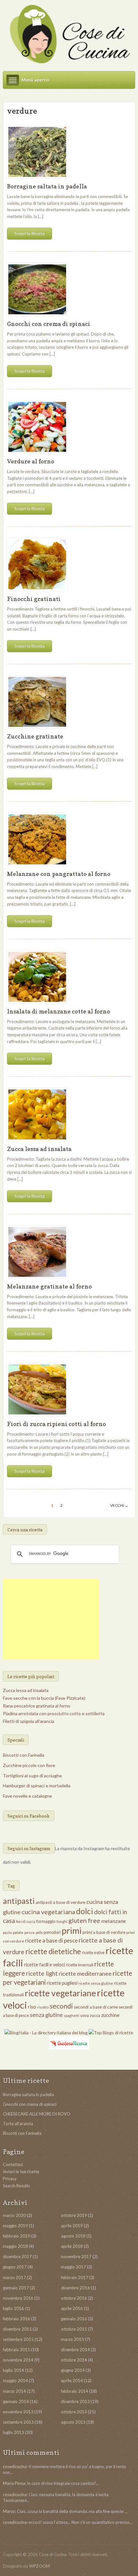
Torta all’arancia (18, 2124)
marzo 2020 (14, 2215)
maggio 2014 (15, 2381)
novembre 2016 (18, 2298)
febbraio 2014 (75, 2391)
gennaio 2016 (74, 2319)
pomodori (52, 1932)
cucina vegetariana (48, 1912)
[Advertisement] (51, 1619)
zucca (95, 2015)
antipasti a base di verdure (60, 1902)
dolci (85, 1911)
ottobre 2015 (74, 2329)
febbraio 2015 (17, 2350)
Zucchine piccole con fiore (29, 1765)
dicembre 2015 (17, 2329)
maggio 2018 (15, 2246)
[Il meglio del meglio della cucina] (69, 34)
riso (32, 2007)
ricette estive (93, 1953)
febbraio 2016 (17, 2319)
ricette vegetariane (60, 1993)
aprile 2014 (72, 2381)
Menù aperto (35, 80)
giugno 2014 (73, 2370)
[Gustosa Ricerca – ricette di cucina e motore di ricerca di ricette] (69, 2042)
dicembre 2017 (17, 2257)
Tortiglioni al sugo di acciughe (32, 1776)
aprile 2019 (72, 2226)
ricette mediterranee (85, 1973)
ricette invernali (80, 1965)
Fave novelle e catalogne (27, 1796)
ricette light (42, 1973)
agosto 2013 (73, 2422)
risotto (43, 2007)
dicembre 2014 (75, 2350)
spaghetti (72, 2015)
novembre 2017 (76, 2257)
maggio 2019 (15, 2226)
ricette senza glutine (96, 1983)
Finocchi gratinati (34, 599)
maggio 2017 (73, 2267)
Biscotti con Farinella (24, 1755)
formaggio (46, 1921)
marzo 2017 (14, 2277)
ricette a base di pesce (51, 1940)
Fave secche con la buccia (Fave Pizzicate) (44, 1698)
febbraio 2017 (75, 2277)
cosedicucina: (15, 2467)
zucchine (110, 2015)
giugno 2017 (15, 2267)
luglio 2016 (13, 2308)
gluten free (84, 1920)
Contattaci (13, 2164)
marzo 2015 (73, 2339)
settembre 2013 (18, 2422)
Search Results (16, 2186)
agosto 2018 (73, 2236)
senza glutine (46, 2015)
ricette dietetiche (53, 1951)
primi (72, 1931)
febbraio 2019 (17, 2236)
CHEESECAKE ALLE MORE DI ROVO (37, 2114)
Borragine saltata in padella (47, 186)
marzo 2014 (14, 2391)
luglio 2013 (13, 2432)
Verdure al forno (31, 461)
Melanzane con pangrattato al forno (59, 874)
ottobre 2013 (74, 2412)
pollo (39, 1932)
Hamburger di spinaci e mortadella (37, 1786)
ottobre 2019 (74, 2215)
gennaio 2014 (16, 2401)
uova (85, 2015)
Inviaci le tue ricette (21, 2172)
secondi (61, 2006)
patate (18, 1932)
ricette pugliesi (62, 1983)
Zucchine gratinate (35, 736)
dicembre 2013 (75, 2401)
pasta (7, 1932)
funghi (62, 1921)
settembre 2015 (18, 2339)
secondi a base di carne (96, 2007)
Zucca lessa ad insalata (39, 1149)
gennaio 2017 (16, 2288)
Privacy (10, 2179)
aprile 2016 (72, 2308)
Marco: (9, 2511)
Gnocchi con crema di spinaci (49, 324)
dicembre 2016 (75, 2288)
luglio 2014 (13, 2370)
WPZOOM (39, 2566)
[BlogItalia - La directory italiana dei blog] (47, 2032)
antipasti (19, 1901)
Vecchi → (119, 1505)
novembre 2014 (18, 2360)
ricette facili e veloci (44, 1965)
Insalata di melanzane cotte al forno (59, 1011)
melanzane (113, 1921)
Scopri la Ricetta (30, 233)
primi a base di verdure (104, 1932)
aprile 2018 (72, 2246)
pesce (30, 1932)
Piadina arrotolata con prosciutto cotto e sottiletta (54, 1713)
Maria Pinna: (14, 2483)
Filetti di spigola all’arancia (29, 1721)
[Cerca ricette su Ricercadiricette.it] (111, 2032)
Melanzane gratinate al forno (49, 1286)
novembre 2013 (18, 2412)
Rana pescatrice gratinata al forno (37, 1706)
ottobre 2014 (74, 2360)
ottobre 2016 (74, 2298)
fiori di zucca (26, 1921)
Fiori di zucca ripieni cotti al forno (56, 1424)
